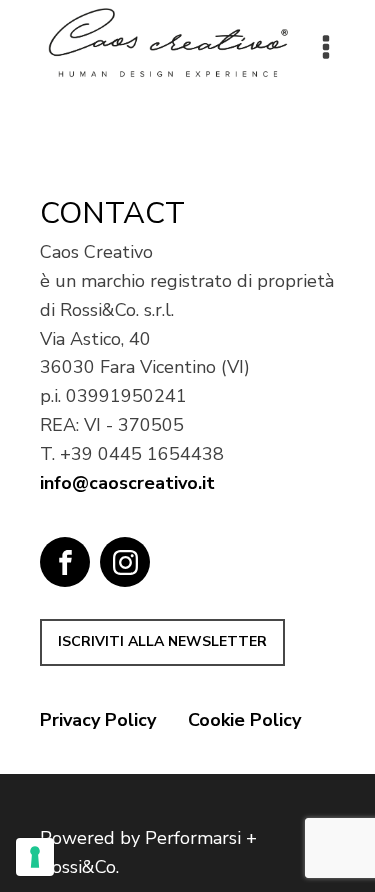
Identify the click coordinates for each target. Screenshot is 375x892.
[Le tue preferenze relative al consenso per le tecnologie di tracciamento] (35, 857)
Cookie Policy (244, 720)
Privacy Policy (98, 720)
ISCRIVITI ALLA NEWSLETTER (162, 641)
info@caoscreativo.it (127, 483)
